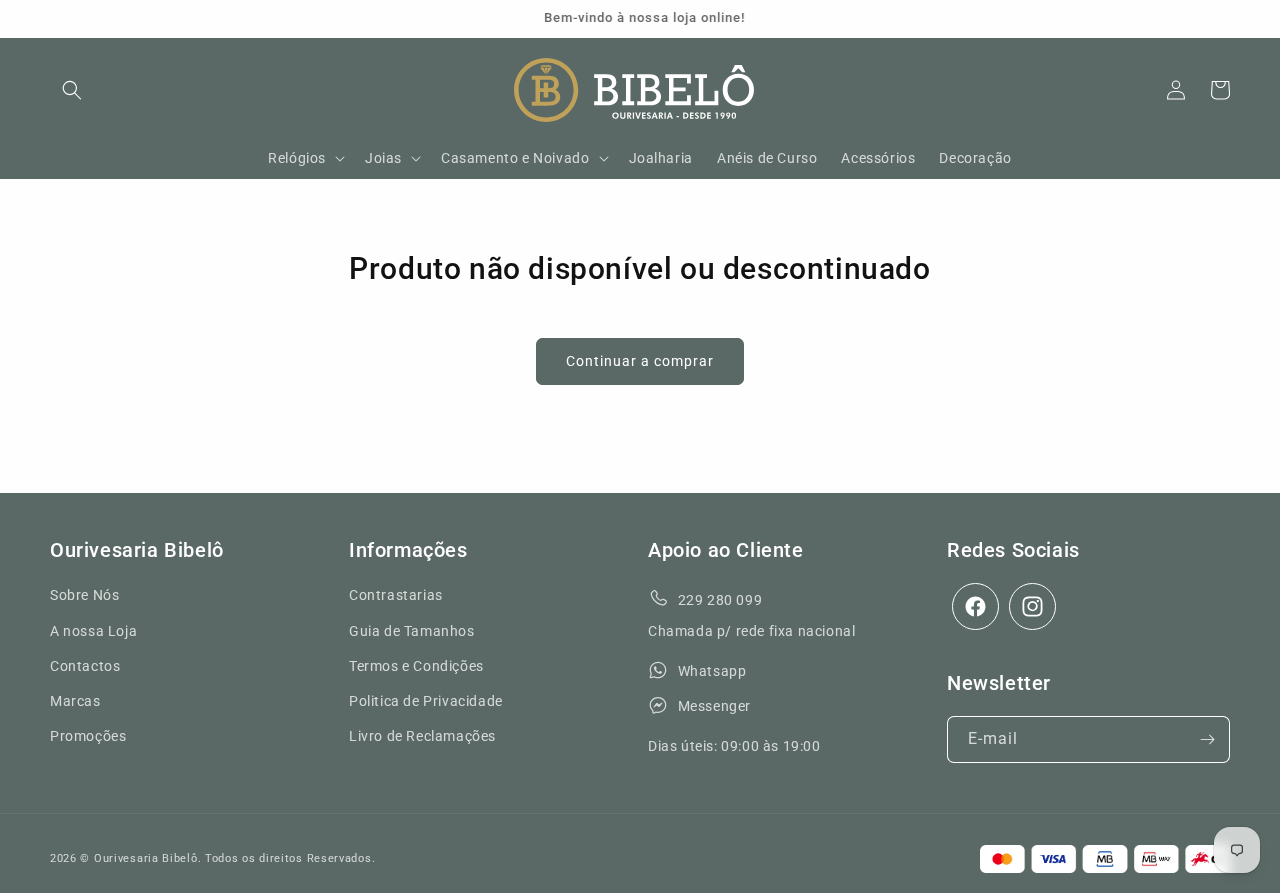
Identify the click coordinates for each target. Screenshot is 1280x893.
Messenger (714, 706)
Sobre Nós (84, 595)
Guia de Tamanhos (412, 630)
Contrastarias (396, 595)
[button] (72, 90)
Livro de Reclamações (422, 736)
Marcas (75, 701)
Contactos (85, 666)
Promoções (88, 736)
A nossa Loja (93, 630)
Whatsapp (712, 671)
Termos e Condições (416, 666)
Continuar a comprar (640, 361)
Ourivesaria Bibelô (146, 858)
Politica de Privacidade (426, 701)
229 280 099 (720, 600)
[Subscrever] (1207, 739)
